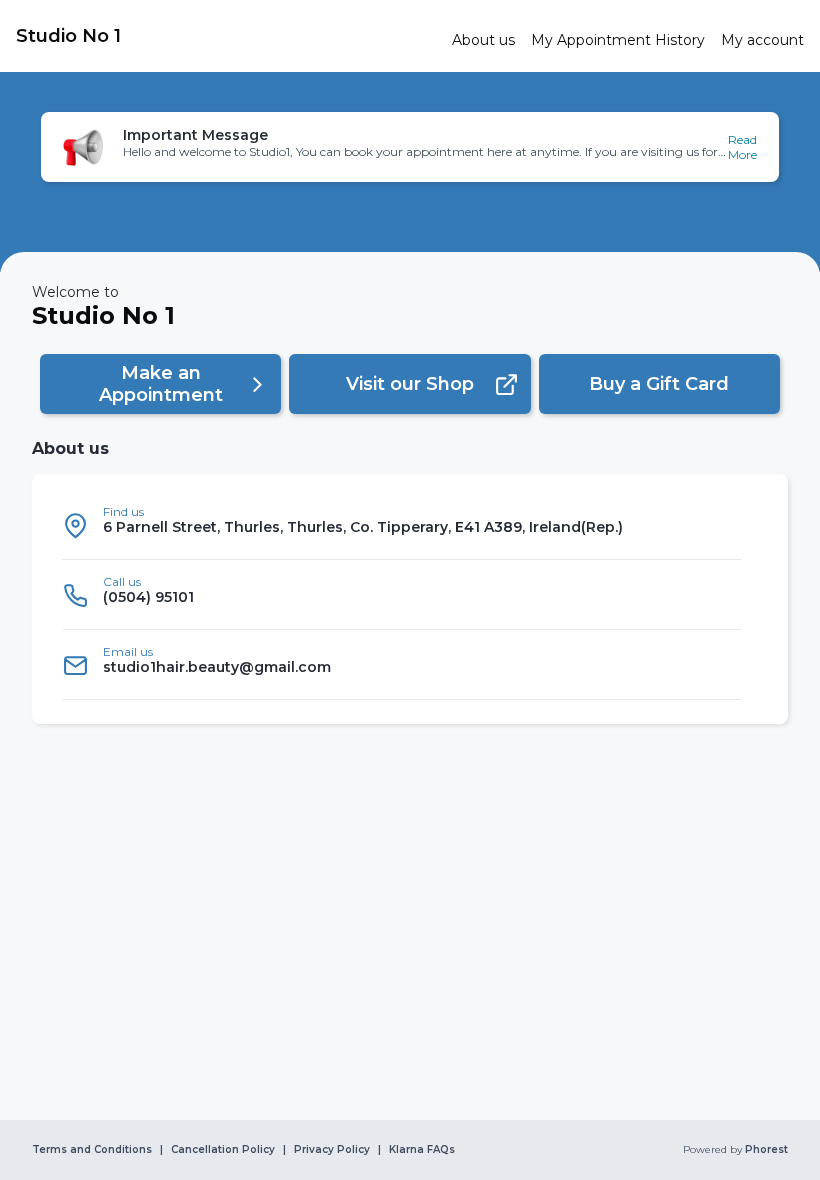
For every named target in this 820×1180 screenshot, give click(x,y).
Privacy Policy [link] (332, 1150)
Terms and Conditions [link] (92, 1150)
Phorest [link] (766, 1150)
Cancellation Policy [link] (223, 1150)
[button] (410, 147)
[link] (226, 36)
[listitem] (402, 525)
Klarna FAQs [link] (422, 1150)
